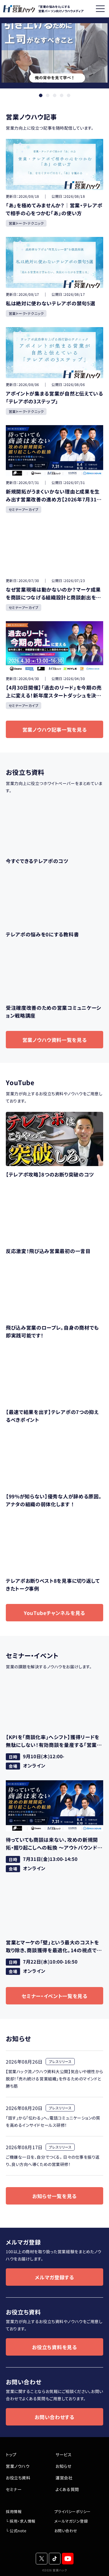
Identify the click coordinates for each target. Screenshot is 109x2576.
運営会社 (64, 2478)
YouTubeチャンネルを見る (54, 1613)
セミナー (14, 2489)
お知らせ (63, 2466)
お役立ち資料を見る (54, 2347)
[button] (41, 95)
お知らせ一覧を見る (54, 2196)
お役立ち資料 (18, 2478)
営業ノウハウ (18, 2466)
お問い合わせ (66, 2531)
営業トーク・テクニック (26, 223)
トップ (11, 2454)
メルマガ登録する (54, 2277)
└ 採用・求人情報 (21, 2521)
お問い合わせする (54, 2417)
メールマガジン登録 (71, 2521)
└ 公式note (16, 2531)
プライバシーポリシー (73, 2511)
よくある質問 (67, 2489)
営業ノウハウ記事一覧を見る (55, 729)
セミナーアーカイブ (24, 509)
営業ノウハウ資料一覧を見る (55, 1040)
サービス (64, 2454)
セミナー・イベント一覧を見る (54, 1996)
